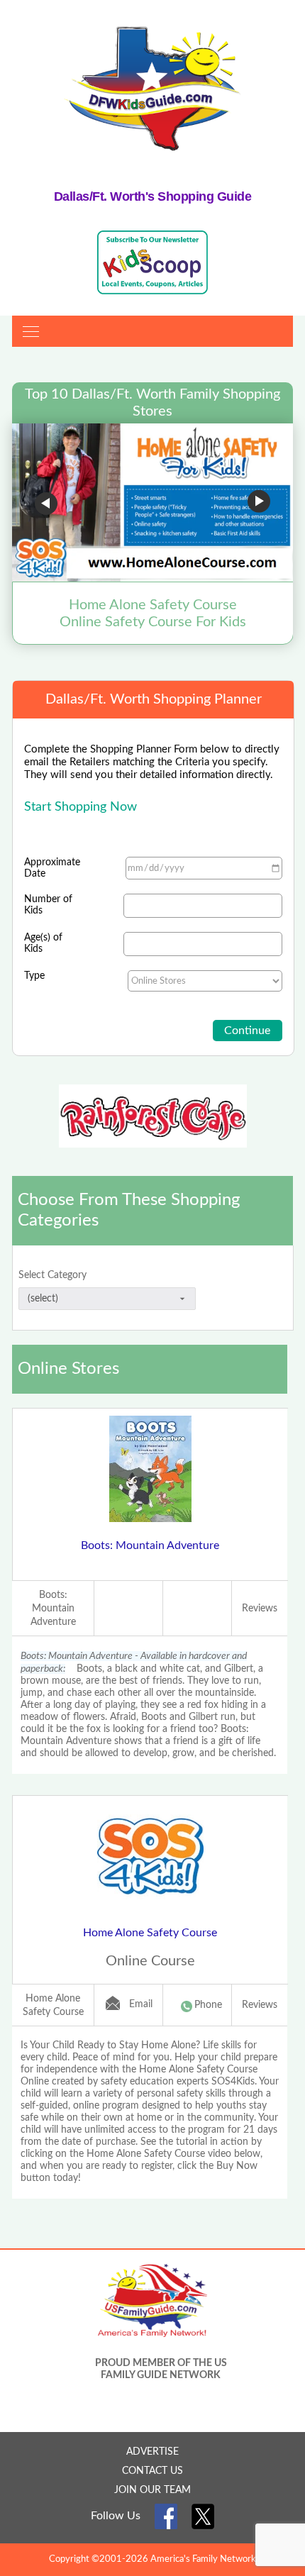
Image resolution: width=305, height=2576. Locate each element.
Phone (208, 2005)
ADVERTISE (152, 2452)
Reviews (260, 1609)
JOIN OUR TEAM (152, 2490)
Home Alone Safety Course (150, 1933)
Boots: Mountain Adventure (150, 1545)
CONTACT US (152, 2471)
